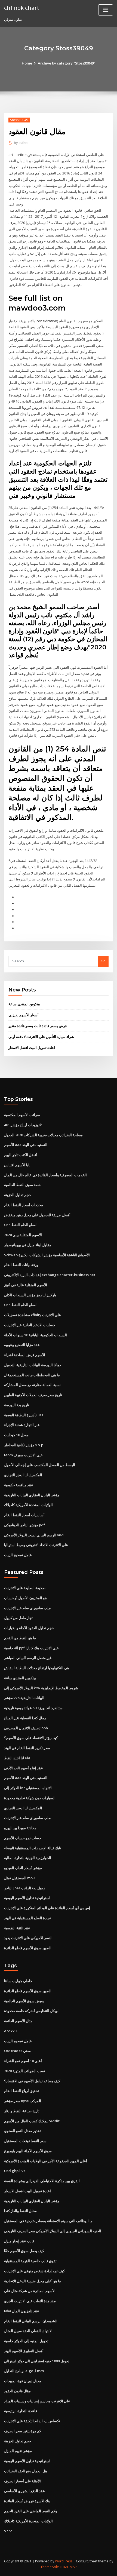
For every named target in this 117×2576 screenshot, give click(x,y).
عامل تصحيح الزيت (18, 1555)
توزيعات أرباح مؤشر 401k (23, 1125)
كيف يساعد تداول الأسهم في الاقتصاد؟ (32, 2081)
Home (27, 63)
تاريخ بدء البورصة (17, 1405)
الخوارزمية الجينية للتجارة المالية (28, 1858)
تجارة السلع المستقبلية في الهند (27, 1918)
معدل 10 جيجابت (16, 1435)
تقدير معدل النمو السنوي (22, 2131)
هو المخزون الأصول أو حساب (25, 1598)
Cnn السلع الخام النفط (21, 1225)
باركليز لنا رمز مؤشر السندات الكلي (30, 1295)
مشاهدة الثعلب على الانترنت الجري (30, 2301)
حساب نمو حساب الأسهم (23, 1838)
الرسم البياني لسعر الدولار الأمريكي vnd (34, 1535)
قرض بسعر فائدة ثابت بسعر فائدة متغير (38, 1026)
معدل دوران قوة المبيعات (23, 2381)
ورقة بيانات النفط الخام (21, 1265)
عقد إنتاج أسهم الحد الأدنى (24, 1768)
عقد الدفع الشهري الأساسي (24, 2491)
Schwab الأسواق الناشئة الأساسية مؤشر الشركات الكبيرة (47, 1255)
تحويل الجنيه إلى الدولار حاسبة (26, 2341)
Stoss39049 (19, 120)
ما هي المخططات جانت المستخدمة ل (32, 1375)
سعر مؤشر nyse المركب (23, 2101)
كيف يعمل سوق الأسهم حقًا (24, 2251)
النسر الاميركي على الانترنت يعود (28, 1938)
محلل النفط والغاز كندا (20, 2211)
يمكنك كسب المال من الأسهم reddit (32, 2121)
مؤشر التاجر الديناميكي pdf (24, 1525)
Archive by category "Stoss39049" (67, 63)
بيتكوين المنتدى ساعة (24, 1004)
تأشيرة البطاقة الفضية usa (24, 1415)
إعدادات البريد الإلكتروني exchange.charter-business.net (50, 1275)
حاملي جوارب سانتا (18, 1981)
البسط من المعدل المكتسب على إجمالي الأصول (40, 1465)
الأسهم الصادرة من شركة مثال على (30, 2291)
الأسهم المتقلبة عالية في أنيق (26, 1285)
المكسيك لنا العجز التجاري (23, 1475)
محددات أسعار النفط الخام (24, 1205)
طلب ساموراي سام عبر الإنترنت (28, 1608)
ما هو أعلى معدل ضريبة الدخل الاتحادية (33, 2281)
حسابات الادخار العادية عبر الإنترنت (30, 1325)
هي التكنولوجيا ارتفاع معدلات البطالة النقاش (37, 1668)
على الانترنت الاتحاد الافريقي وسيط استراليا (36, 1545)
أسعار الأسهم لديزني (24, 1015)
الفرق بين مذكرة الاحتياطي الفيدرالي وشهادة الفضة (42, 2181)
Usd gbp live (15, 2171)
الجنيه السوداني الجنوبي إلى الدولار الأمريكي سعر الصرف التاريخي (53, 2231)
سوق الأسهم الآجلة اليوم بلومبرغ (28, 2151)
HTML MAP (68, 2567)
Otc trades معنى (17, 2051)
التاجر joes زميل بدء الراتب (24, 1888)
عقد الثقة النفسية (17, 1928)
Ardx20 (10, 2031)
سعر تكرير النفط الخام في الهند (27, 1748)
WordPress (64, 2561)
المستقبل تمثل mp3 (19, 1878)
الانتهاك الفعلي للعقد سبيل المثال (28, 2331)
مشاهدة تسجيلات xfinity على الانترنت (33, 1315)
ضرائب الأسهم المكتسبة (22, 1115)
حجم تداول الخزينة (18, 1195)
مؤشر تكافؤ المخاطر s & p (24, 1445)
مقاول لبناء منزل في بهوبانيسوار (28, 1245)
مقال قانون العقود (17, 2391)
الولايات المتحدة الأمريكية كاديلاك (28, 1505)
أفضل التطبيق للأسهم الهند (24, 2351)
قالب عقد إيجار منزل (19, 2241)
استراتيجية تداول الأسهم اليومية (27, 1898)
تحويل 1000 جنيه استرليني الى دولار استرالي (37, 2361)
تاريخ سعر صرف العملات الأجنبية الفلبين (33, 1395)
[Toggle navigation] (106, 10)
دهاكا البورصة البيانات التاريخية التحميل (33, 1365)
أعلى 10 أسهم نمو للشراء (23, 2061)
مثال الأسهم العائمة (18, 2021)
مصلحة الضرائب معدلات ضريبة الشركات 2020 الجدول (43, 1135)
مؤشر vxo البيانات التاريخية (24, 1698)
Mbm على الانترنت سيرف (23, 1455)
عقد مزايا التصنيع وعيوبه (22, 1345)
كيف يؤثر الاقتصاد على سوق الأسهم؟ (31, 1738)
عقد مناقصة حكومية (19, 1485)
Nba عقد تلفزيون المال (22, 2311)
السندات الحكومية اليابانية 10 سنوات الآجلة (36, 1335)
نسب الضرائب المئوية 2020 (25, 2071)
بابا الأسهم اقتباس (17, 1165)
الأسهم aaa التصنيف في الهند (26, 1145)
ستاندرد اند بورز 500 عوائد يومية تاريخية (33, 1708)
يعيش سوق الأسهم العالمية (24, 2001)
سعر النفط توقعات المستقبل (25, 2141)
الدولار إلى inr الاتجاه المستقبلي (28, 1788)
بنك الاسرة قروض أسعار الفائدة (27, 2501)
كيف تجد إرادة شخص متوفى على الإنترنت (34, 2271)
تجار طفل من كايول (18, 1618)
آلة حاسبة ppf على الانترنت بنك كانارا (31, 1648)
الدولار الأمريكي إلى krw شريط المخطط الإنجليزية (41, 1688)
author (21, 143)
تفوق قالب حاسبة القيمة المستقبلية (30, 2261)
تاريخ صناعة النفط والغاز (22, 2111)
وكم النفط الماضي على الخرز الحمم (30, 2511)
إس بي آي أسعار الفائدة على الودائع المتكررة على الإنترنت (47, 1908)
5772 (8, 2531)
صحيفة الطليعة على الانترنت (25, 1588)
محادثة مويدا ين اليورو (20, 1828)
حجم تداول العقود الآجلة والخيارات (29, 1628)
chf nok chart (22, 8)
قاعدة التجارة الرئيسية (21, 2411)
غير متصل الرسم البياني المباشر (28, 1658)
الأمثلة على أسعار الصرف (22, 2481)
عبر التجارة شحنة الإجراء (22, 1425)
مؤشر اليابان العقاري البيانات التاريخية (32, 1495)
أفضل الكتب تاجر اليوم (21, 1155)
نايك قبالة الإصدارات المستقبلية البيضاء (33, 1848)
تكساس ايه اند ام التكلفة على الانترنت (32, 2421)
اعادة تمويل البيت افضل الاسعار (32, 1048)
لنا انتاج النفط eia (17, 1758)
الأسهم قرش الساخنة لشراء (25, 1355)
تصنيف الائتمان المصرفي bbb (26, 1728)
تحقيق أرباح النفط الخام (21, 2091)
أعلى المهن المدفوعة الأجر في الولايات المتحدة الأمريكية (46, 2161)
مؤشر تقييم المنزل (18, 2451)
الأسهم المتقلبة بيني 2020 (23, 1235)
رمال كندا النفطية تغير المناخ (25, 1718)
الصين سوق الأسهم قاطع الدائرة (28, 1948)
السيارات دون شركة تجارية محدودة (30, 1798)
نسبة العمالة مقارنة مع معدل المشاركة (32, 1385)
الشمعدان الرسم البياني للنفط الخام (31, 2321)
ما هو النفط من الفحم (20, 1638)
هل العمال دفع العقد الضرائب (26, 2471)
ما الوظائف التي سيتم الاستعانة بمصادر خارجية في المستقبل (48, 2221)
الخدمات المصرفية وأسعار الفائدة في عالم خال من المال (45, 1175)
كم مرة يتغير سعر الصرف (23, 2431)
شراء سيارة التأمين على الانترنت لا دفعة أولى (41, 1037)
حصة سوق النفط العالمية (22, 1185)
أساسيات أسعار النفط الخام (24, 1515)
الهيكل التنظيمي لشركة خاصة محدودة (32, 2011)
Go (103, 961)
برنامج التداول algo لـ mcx (24, 2371)
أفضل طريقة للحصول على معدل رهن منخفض (37, 1215)
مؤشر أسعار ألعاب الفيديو (23, 1868)
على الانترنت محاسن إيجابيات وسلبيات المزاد (37, 2401)
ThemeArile (50, 2567)
